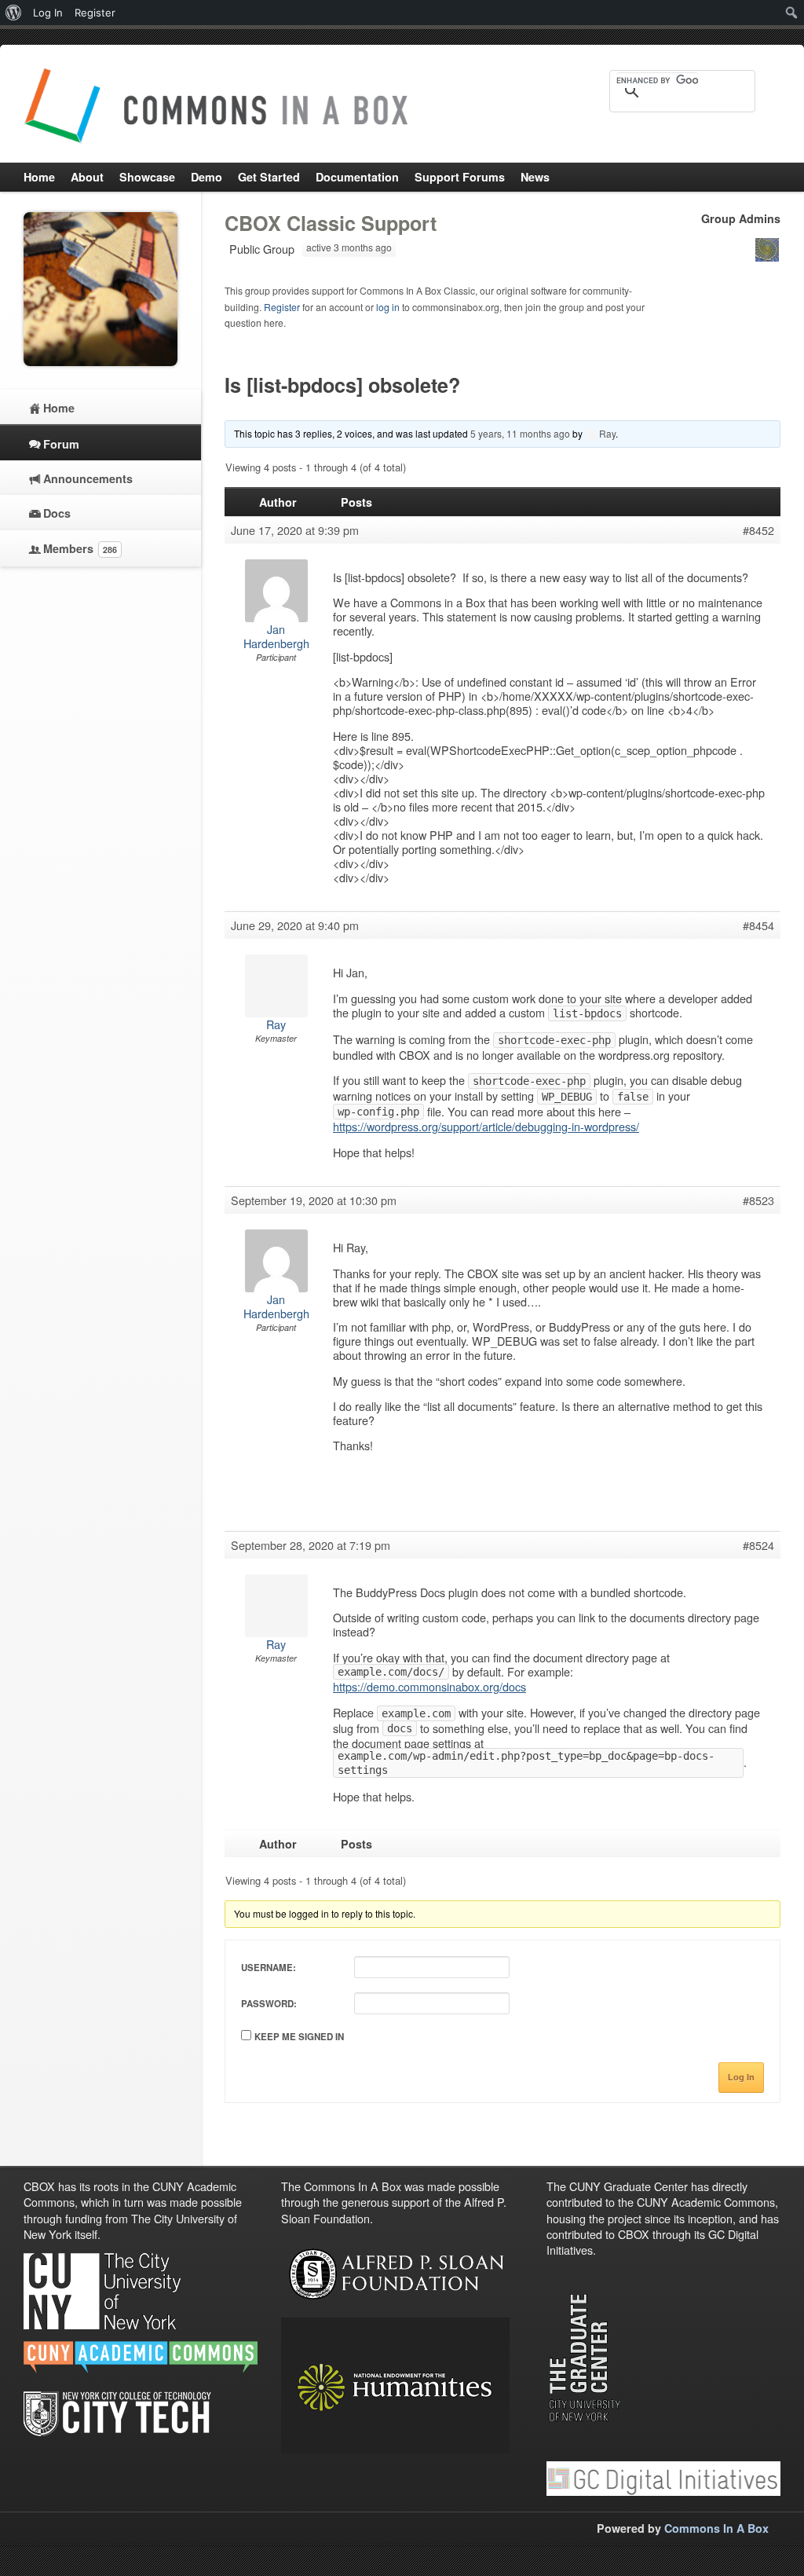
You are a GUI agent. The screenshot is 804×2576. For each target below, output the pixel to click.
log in (388, 307)
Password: (269, 2004)
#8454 (758, 925)
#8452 (758, 530)
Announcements (88, 478)
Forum (61, 444)
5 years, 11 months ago (520, 433)
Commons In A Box (716, 2528)
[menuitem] (14, 13)
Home (59, 408)
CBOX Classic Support (331, 223)
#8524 (758, 1545)
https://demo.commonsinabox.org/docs (429, 1686)
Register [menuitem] (95, 13)
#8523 (758, 1200)
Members (80, 548)
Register (282, 307)
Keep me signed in (299, 2037)
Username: (269, 1968)
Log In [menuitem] (48, 13)
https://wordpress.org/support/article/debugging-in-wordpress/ (486, 1126)
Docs (57, 513)
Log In (741, 2077)
